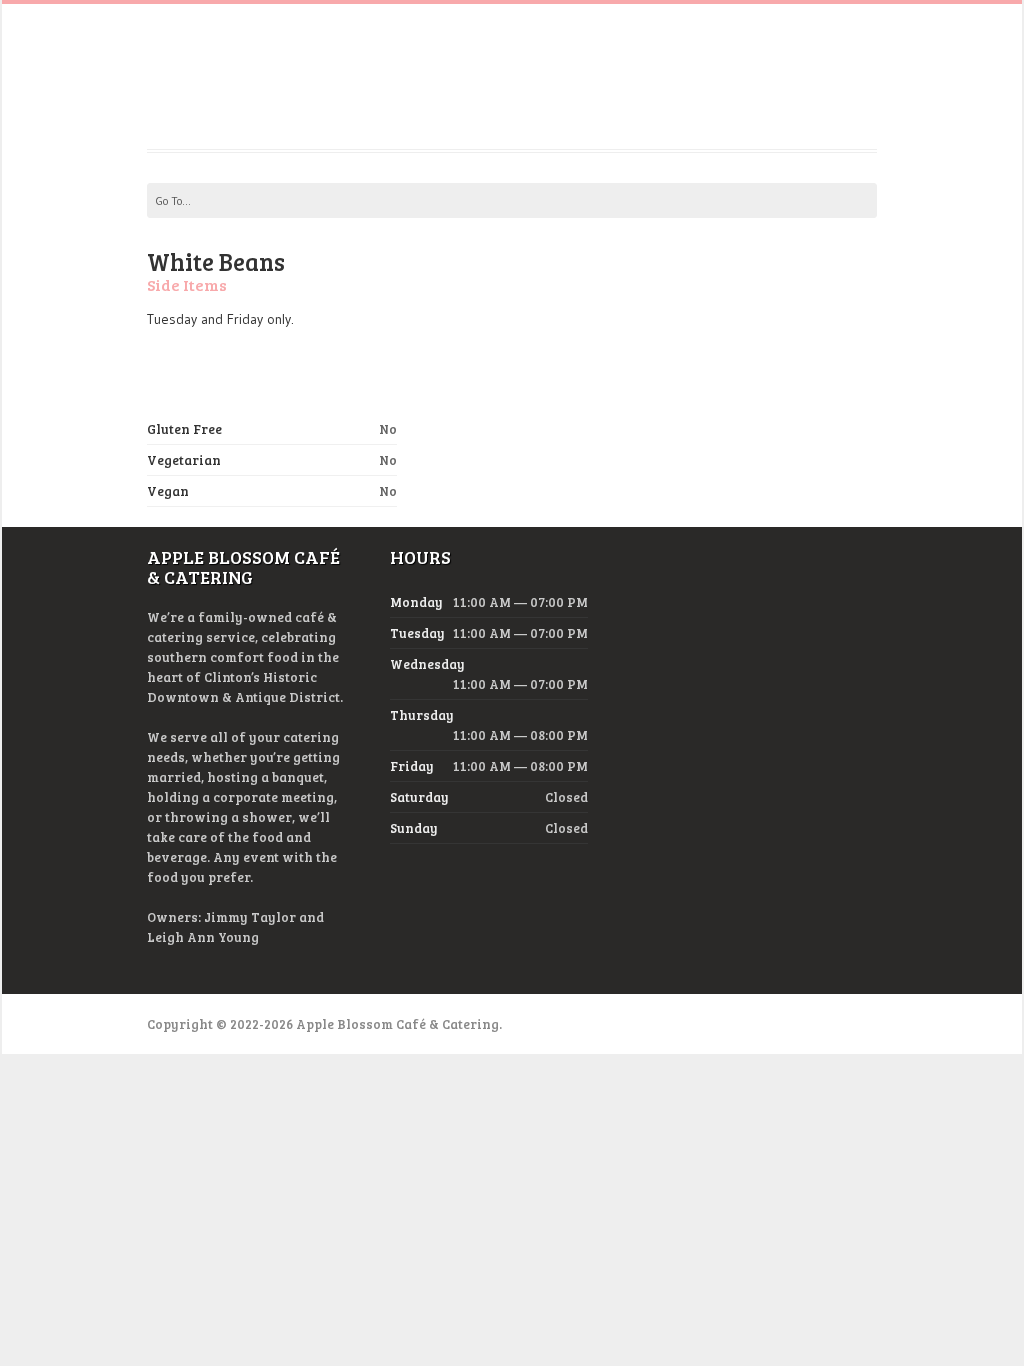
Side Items (187, 284)
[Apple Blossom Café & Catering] (512, 100)
